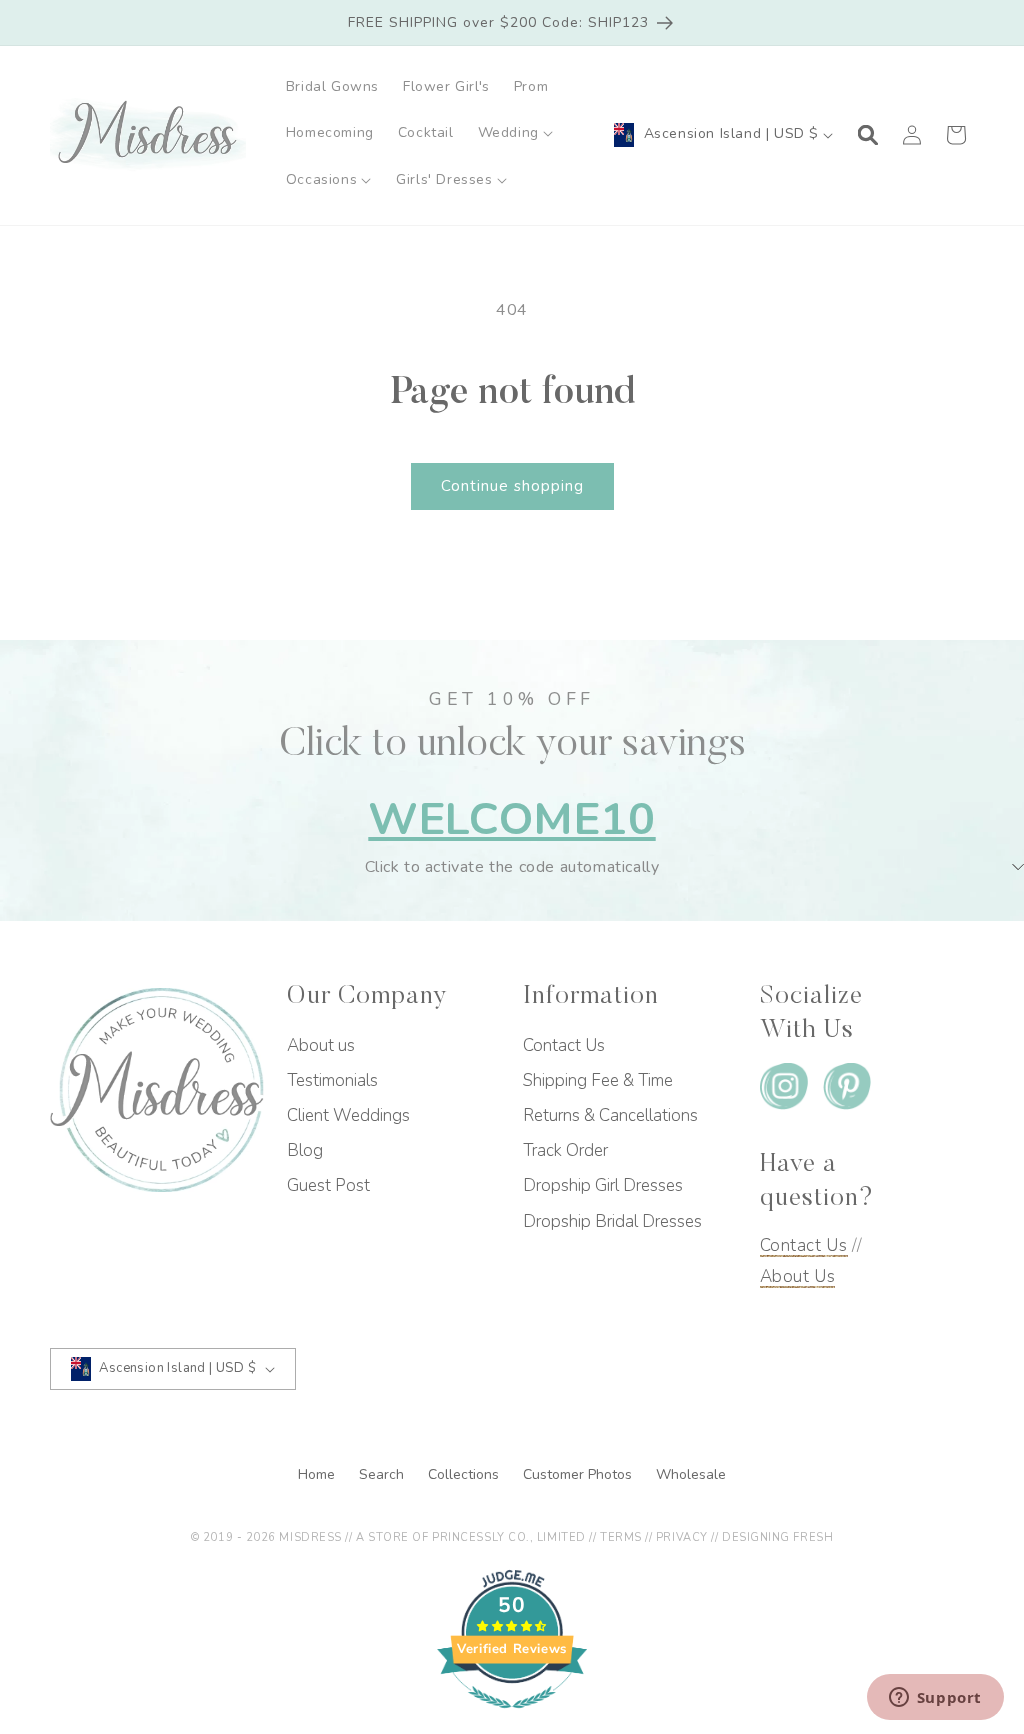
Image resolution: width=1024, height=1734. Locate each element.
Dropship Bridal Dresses (612, 1221)
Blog (305, 1150)
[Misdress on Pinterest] (847, 1090)
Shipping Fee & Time (598, 1080)
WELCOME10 (511, 819)
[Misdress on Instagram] (784, 1090)
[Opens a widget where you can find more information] (935, 1699)
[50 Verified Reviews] (512, 1719)
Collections (465, 1474)
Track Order (565, 1150)
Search (383, 1474)
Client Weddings (348, 1115)
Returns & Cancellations (610, 1115)
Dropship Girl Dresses (603, 1185)
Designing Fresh (777, 1537)
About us (321, 1045)
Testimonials (332, 1080)
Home (318, 1474)
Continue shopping (512, 486)
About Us (798, 1276)
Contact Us (564, 1045)
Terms (621, 1537)
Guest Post (328, 1185)
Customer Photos (579, 1474)
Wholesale (691, 1474)
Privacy (682, 1537)
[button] (516, 133)
